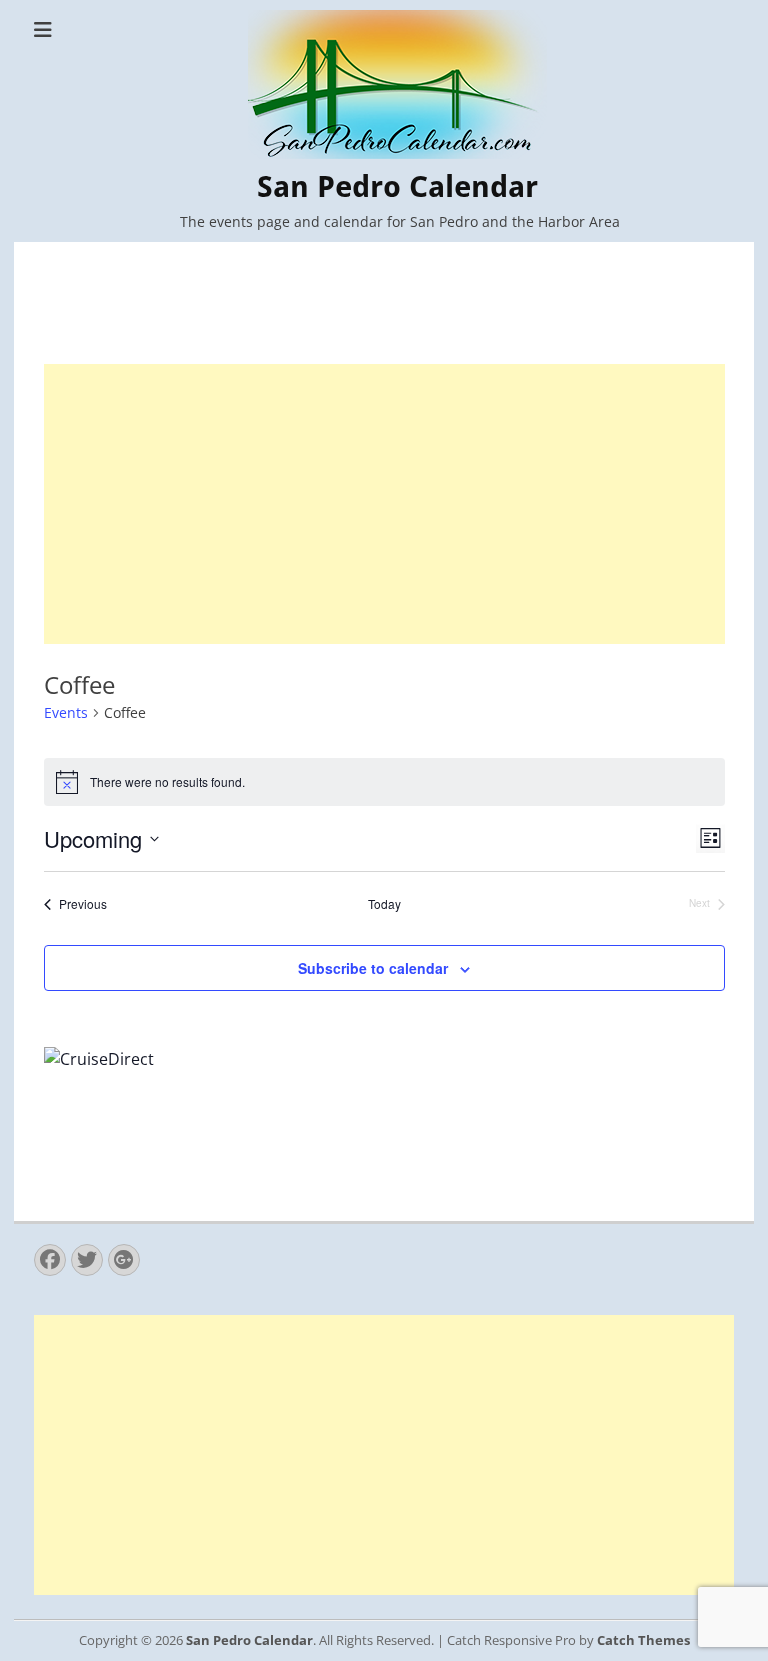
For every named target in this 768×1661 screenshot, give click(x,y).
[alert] (384, 782)
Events (66, 712)
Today (384, 904)
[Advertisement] (384, 504)
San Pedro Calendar (397, 186)
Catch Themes (643, 1640)
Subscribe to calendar (373, 968)
